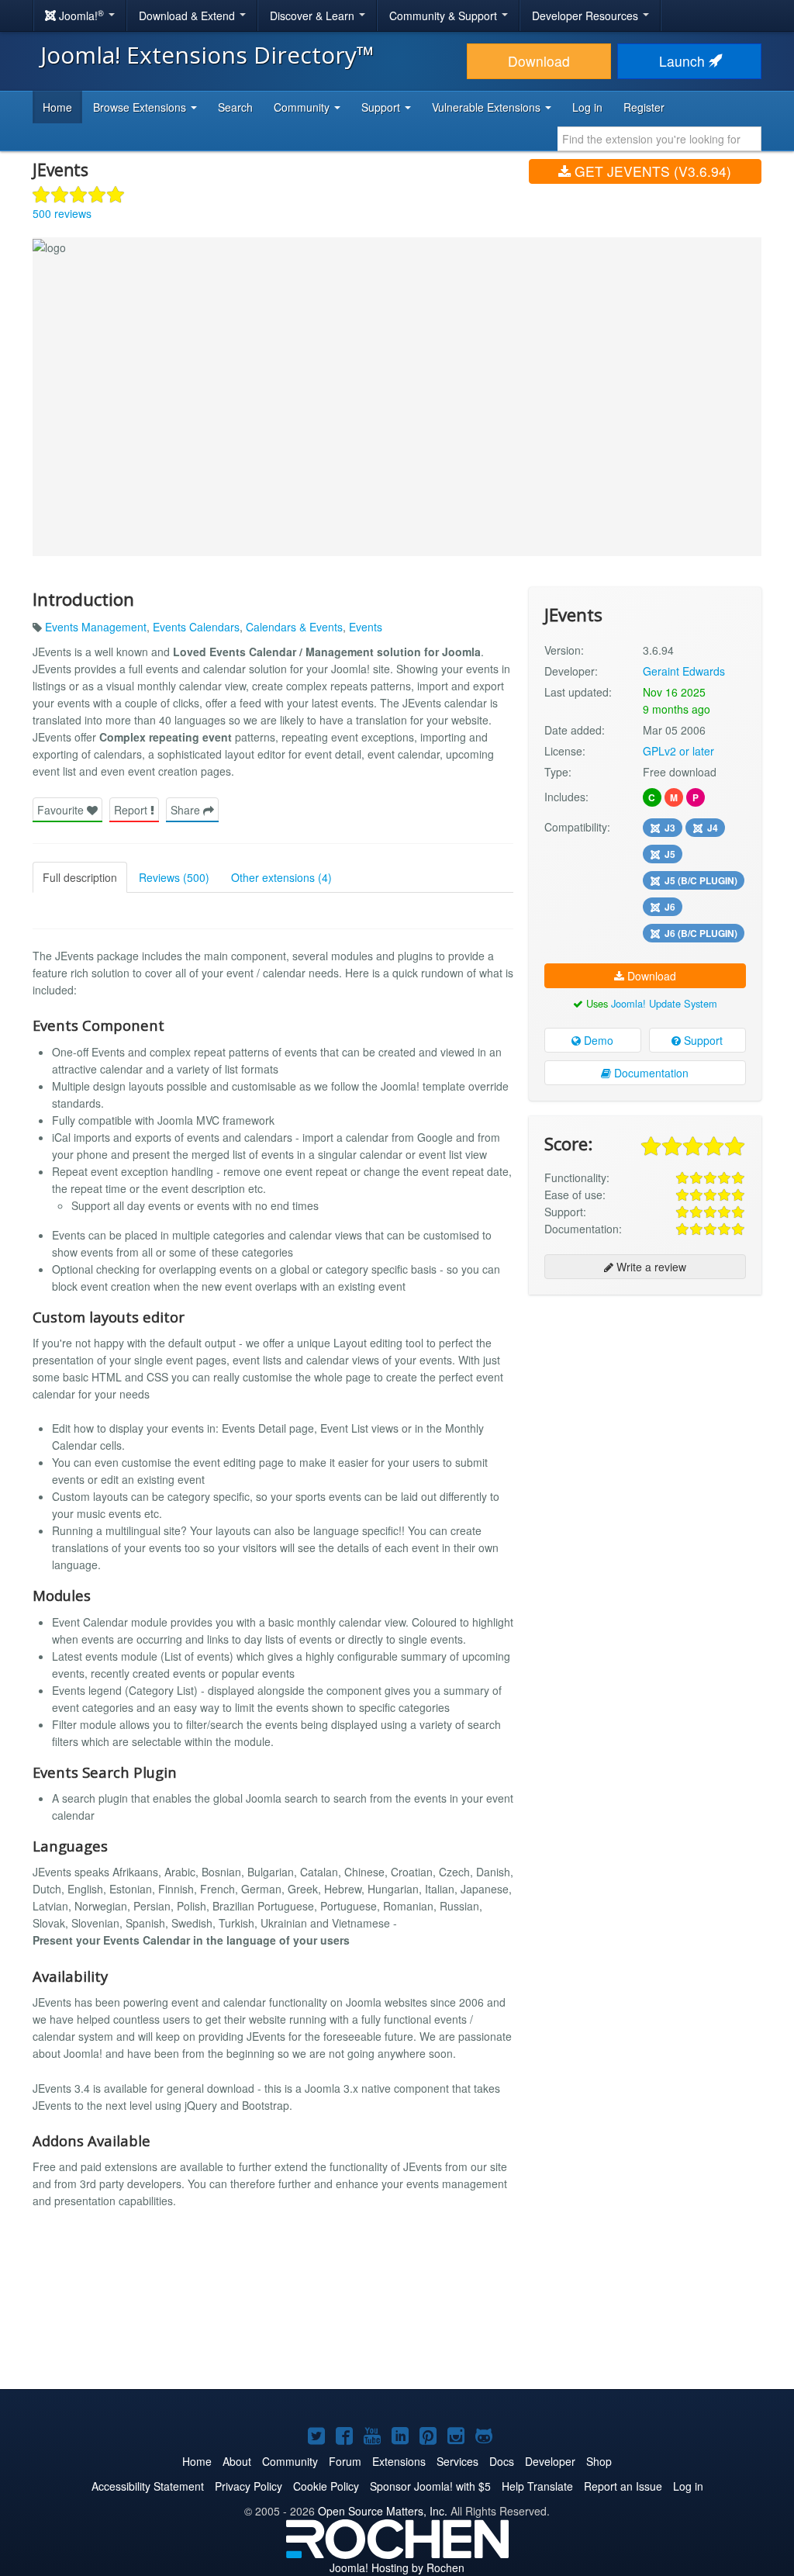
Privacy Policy (249, 2486)
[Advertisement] (645, 1407)
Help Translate (537, 2486)
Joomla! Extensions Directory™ (207, 55)
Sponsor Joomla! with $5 (430, 2486)
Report (132, 810)
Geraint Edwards (684, 671)
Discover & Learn (314, 16)
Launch (684, 61)
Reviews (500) (174, 877)
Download (539, 61)
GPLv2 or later (678, 751)
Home (57, 107)
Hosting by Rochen (397, 2567)
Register (644, 107)
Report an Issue (623, 2486)
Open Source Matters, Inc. (383, 2511)
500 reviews (62, 213)
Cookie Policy (326, 2486)
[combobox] (659, 139)
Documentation (650, 1073)
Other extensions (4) (281, 877)
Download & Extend (188, 16)
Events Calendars (196, 627)
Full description (80, 877)
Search (235, 107)
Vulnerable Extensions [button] (488, 107)
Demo (597, 1040)
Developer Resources (587, 16)
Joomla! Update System (664, 1003)
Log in (587, 107)
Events (366, 627)
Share (187, 810)
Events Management (96, 627)
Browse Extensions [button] (141, 107)
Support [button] (382, 107)
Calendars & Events (294, 627)
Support (702, 1040)
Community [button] (303, 107)
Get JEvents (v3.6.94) (651, 171)
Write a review (650, 1267)
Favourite (62, 810)
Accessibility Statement (148, 2486)
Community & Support (445, 16)
